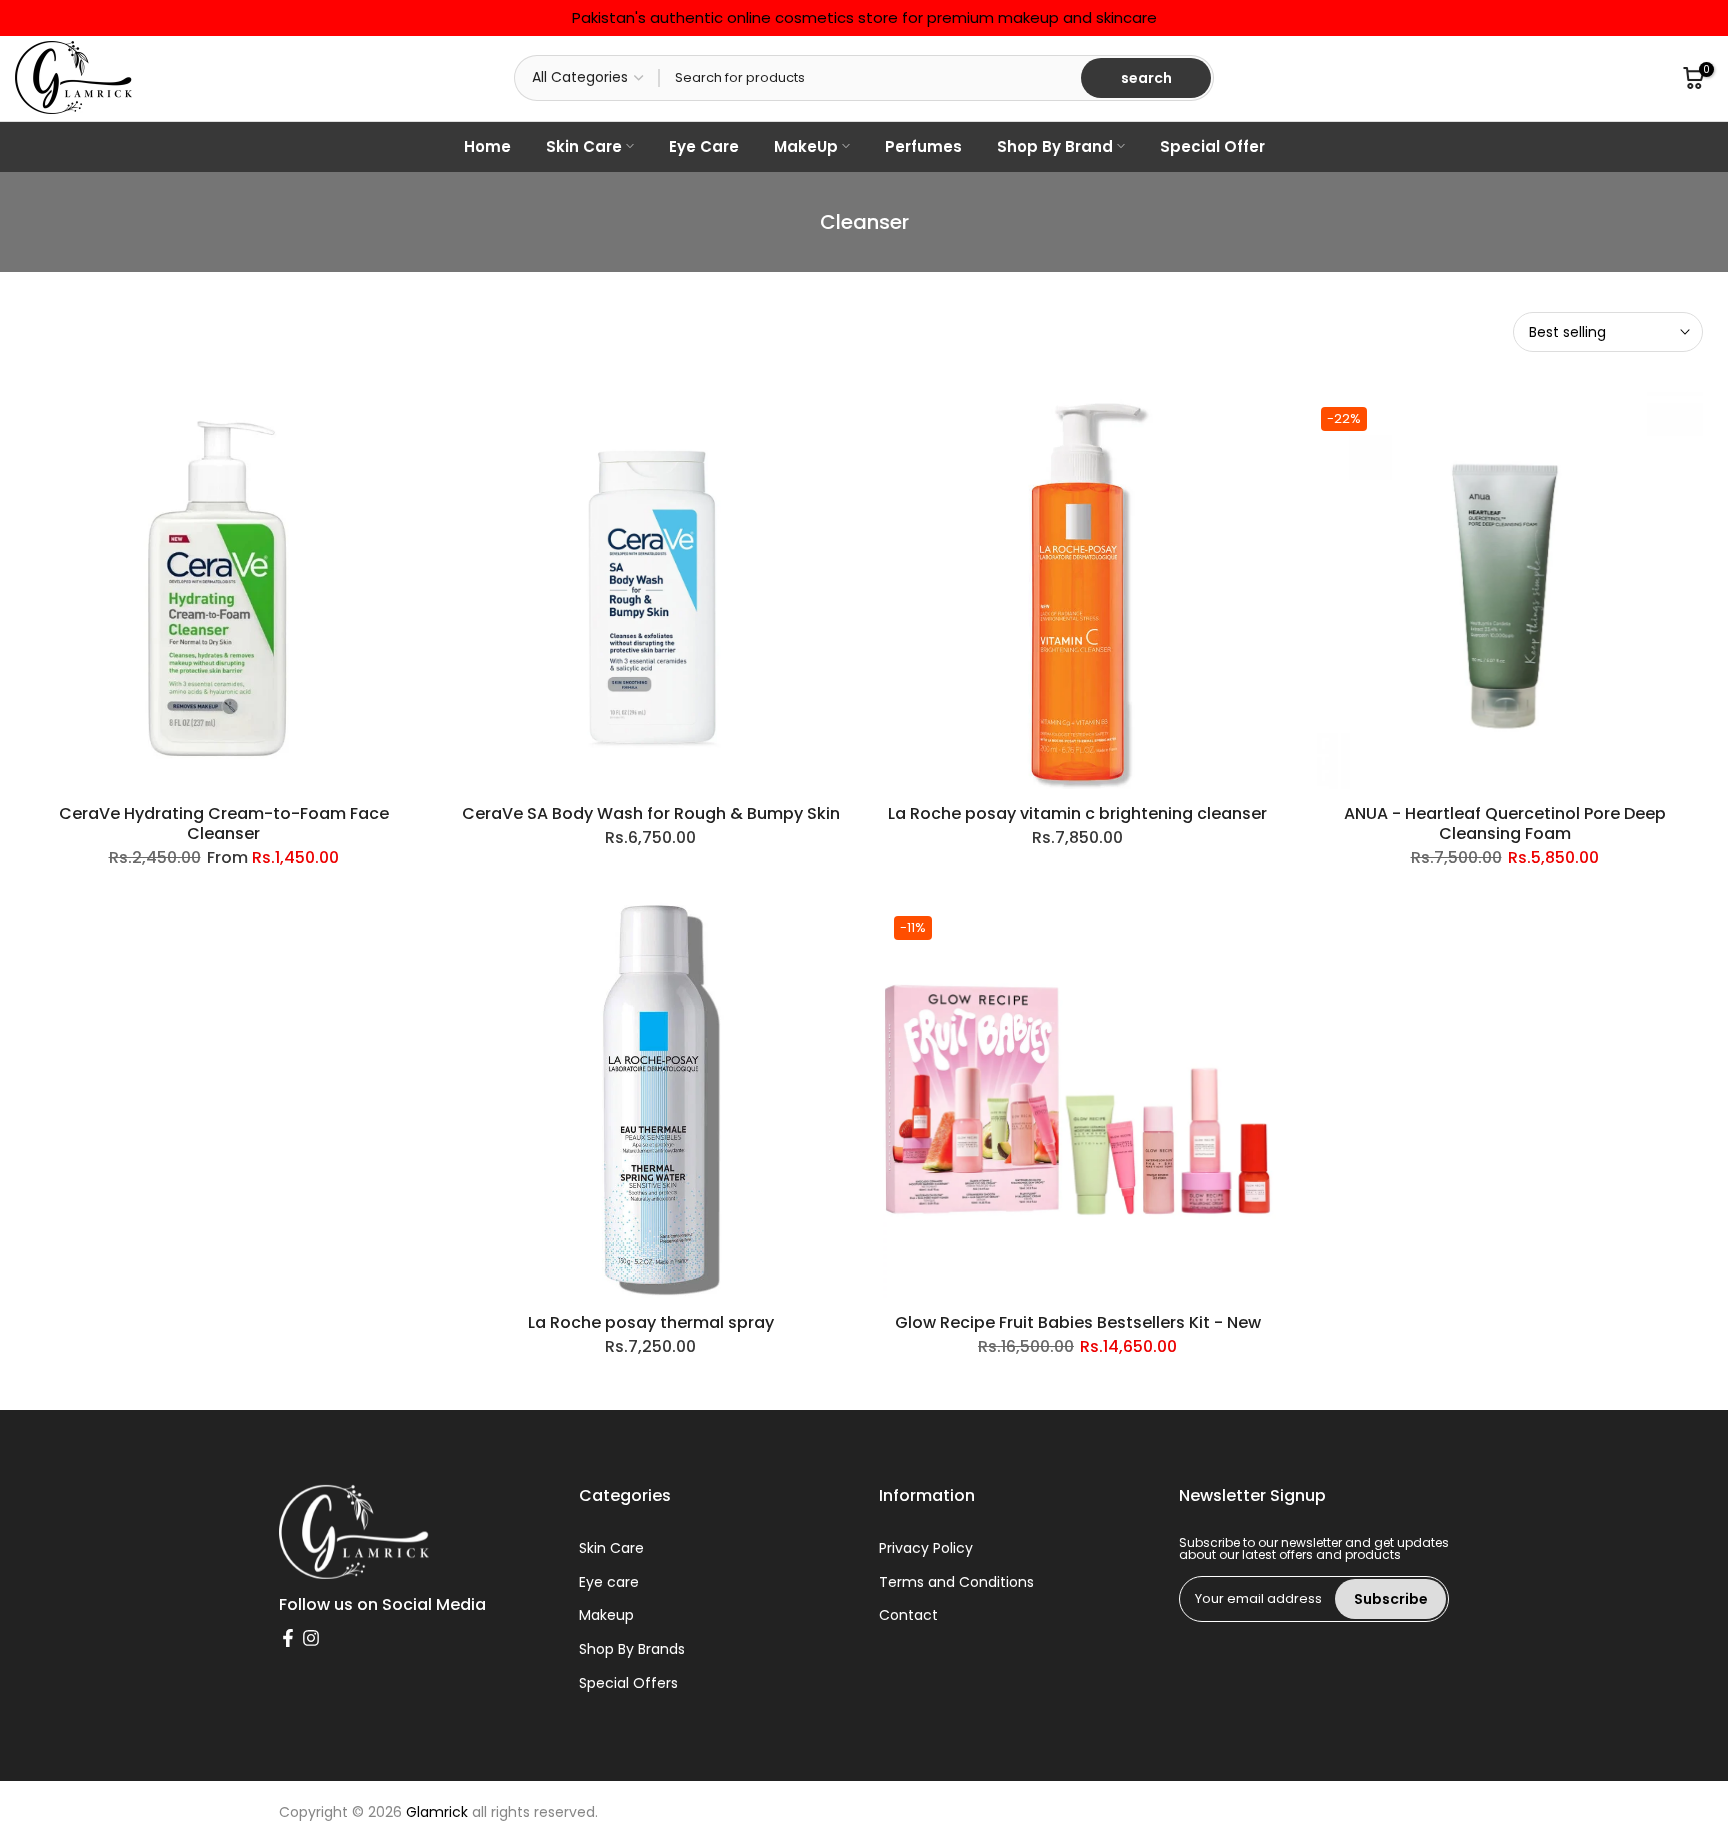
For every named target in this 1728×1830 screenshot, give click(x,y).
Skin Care (584, 146)
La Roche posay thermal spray (651, 1322)
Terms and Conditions (956, 1582)
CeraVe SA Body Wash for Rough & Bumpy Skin (651, 813)
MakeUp (806, 146)
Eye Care (704, 146)
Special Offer (1212, 146)
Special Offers (628, 1683)
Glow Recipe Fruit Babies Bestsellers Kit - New (1078, 1322)
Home (487, 146)
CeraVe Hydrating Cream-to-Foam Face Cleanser (224, 823)
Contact (908, 1615)
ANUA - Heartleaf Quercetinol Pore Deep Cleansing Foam (1505, 823)
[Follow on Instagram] (311, 1638)
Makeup (606, 1615)
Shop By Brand (1055, 146)
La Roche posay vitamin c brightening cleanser (1077, 813)
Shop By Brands (632, 1649)
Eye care (609, 1582)
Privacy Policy (926, 1548)
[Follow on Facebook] (288, 1638)
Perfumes (923, 146)
